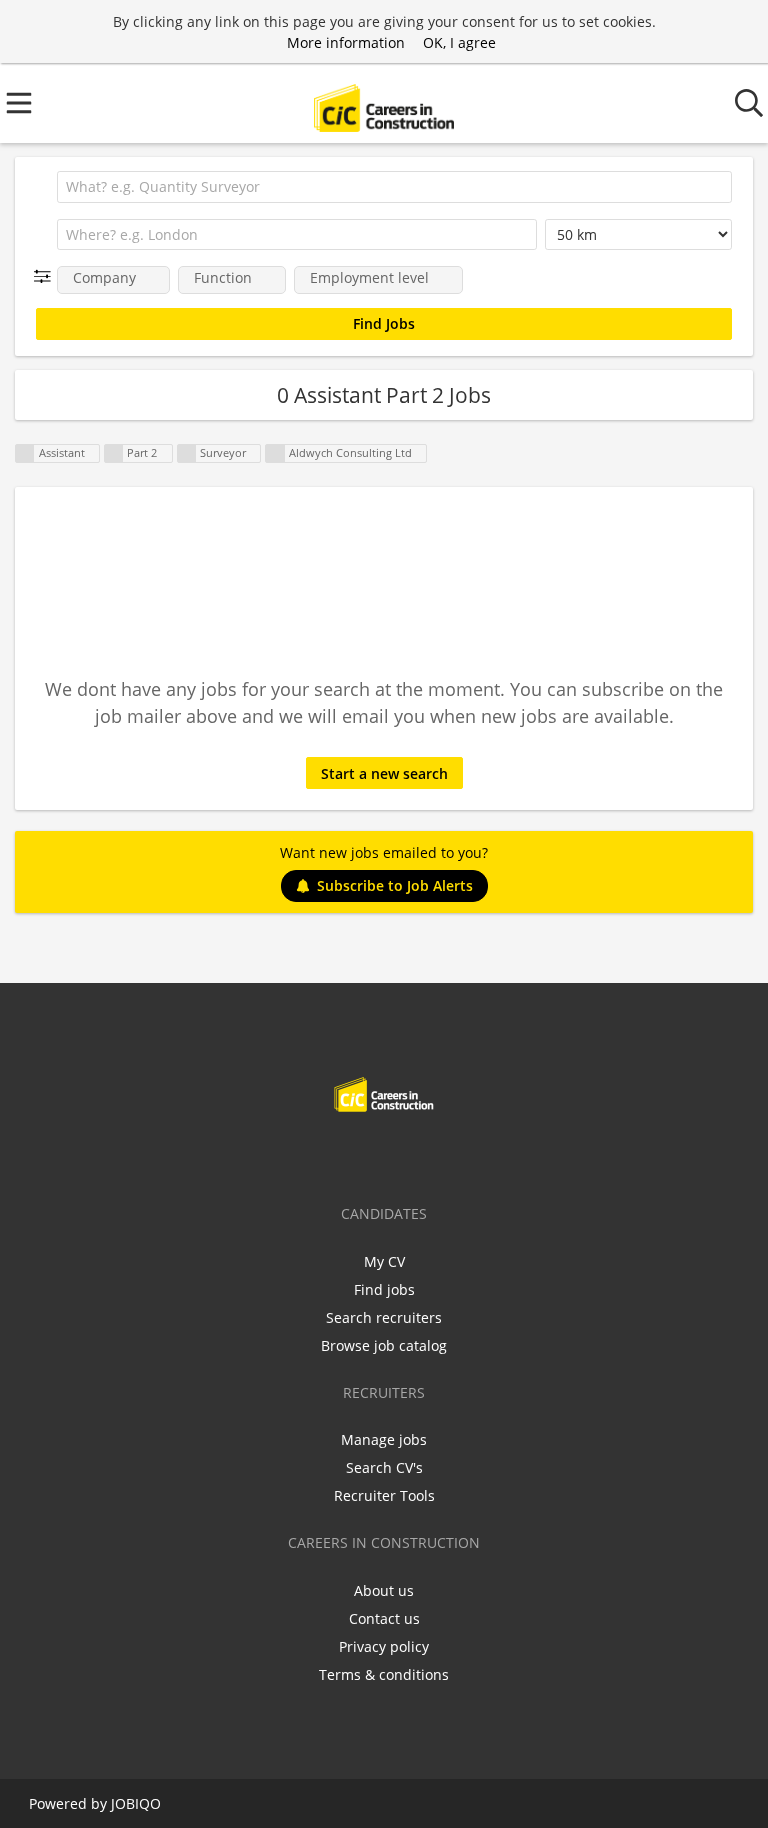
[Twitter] (354, 1154)
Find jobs (384, 1289)
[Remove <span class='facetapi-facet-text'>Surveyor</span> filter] (187, 453)
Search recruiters (384, 1317)
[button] (46, 276)
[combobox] (394, 187)
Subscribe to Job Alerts (395, 885)
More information (346, 42)
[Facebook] (321, 1154)
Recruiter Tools (384, 1495)
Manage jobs (384, 1439)
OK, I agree (459, 42)
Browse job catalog (384, 1345)
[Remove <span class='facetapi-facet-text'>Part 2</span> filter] (114, 453)
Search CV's (384, 1467)
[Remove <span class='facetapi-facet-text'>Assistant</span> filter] (25, 453)
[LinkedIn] (387, 1154)
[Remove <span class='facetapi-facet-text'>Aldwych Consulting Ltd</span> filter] (275, 453)
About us (384, 1590)
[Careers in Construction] (383, 103)
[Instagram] (420, 1154)
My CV (384, 1261)
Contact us (384, 1618)
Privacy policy (384, 1646)
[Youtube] (450, 1154)
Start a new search (384, 773)
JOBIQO (136, 1803)
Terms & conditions (384, 1674)
